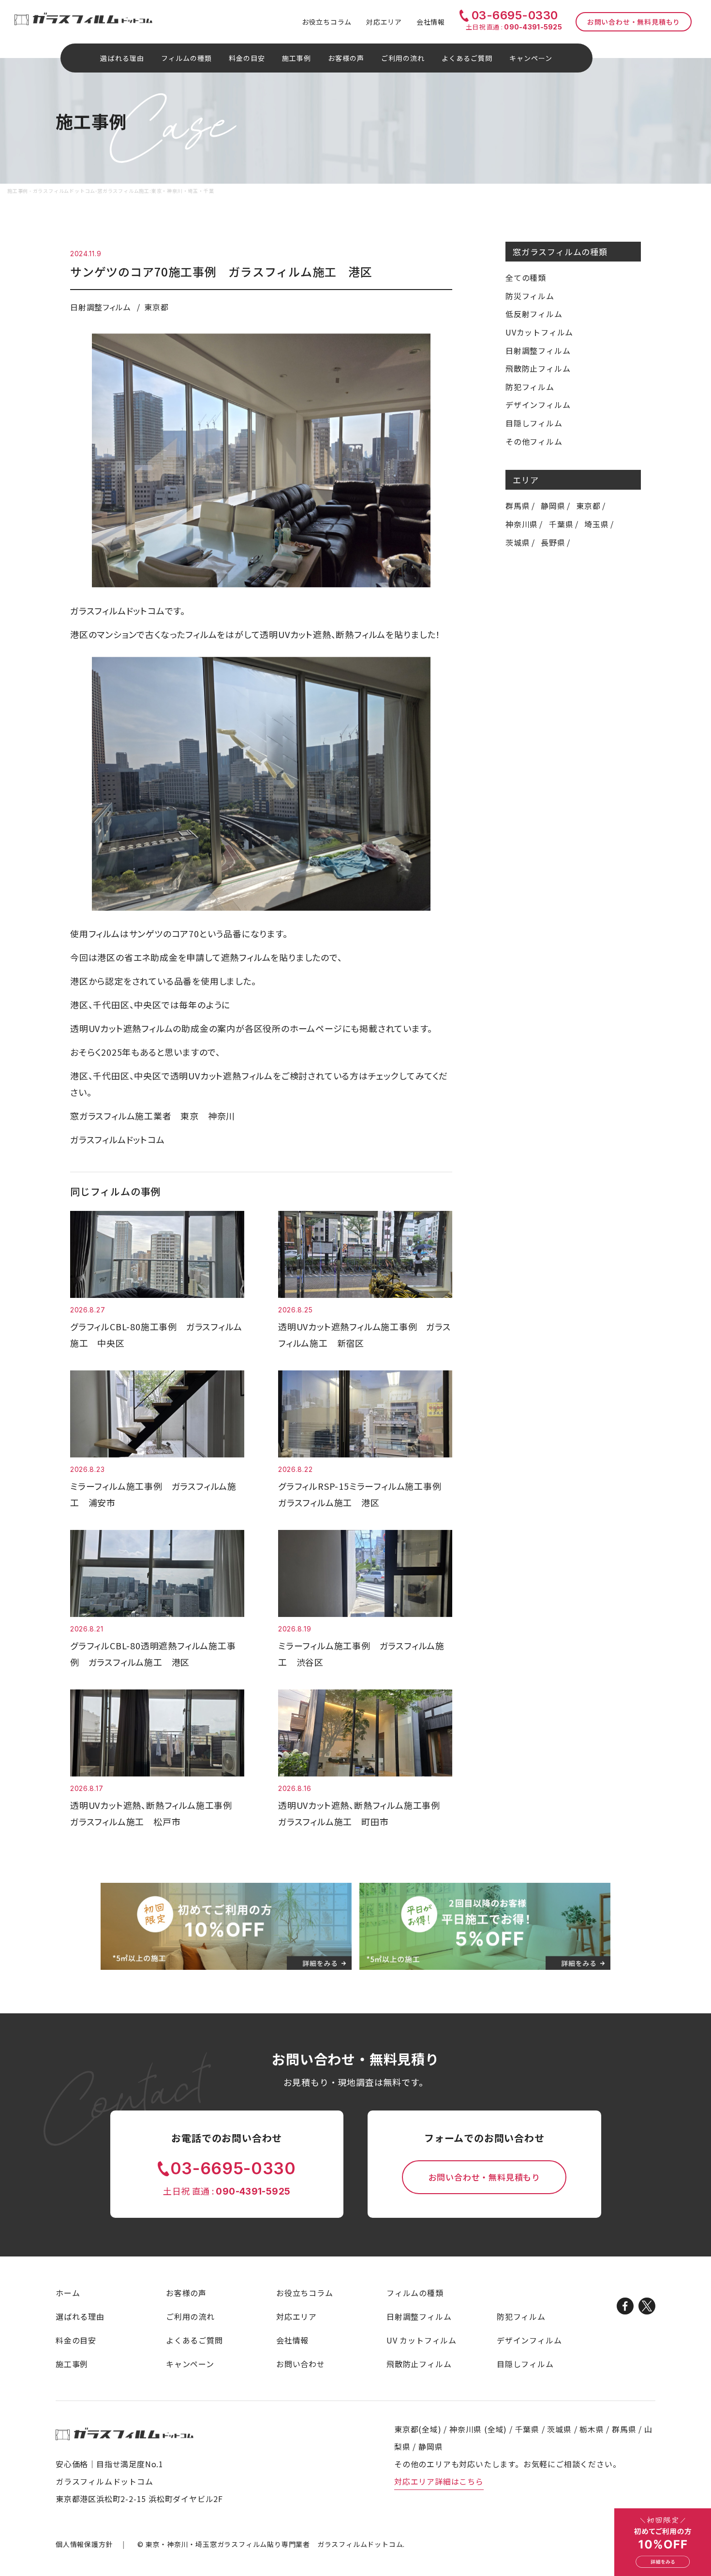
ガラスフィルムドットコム (125, 2434)
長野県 (553, 542)
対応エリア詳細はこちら (439, 2481)
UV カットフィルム (422, 2340)
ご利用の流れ (403, 58)
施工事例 (296, 58)
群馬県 (518, 506)
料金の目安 (247, 58)
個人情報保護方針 (84, 2544)
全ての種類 (526, 277)
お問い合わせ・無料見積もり (634, 22)
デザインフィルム (538, 405)
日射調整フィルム (538, 350)
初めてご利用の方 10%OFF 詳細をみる (663, 2542)
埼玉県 (596, 524)
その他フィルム (534, 441)
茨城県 (518, 542)
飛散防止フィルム (538, 368)
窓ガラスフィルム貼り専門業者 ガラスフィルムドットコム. (275, 2544)
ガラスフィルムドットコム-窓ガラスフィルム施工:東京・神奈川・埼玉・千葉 (83, 19)
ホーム (68, 2293)
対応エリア (384, 22)
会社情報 (431, 22)
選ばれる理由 (122, 58)
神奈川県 (522, 524)
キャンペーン (531, 58)
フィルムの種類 (415, 2293)
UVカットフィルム (539, 332)
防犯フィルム (530, 387)
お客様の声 (346, 58)
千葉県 (561, 524)
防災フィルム (530, 296)
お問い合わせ (301, 2364)
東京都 (588, 506)
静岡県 (553, 506)
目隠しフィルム (534, 423)
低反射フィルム (534, 314)
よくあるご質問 (467, 58)
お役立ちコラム (327, 22)
